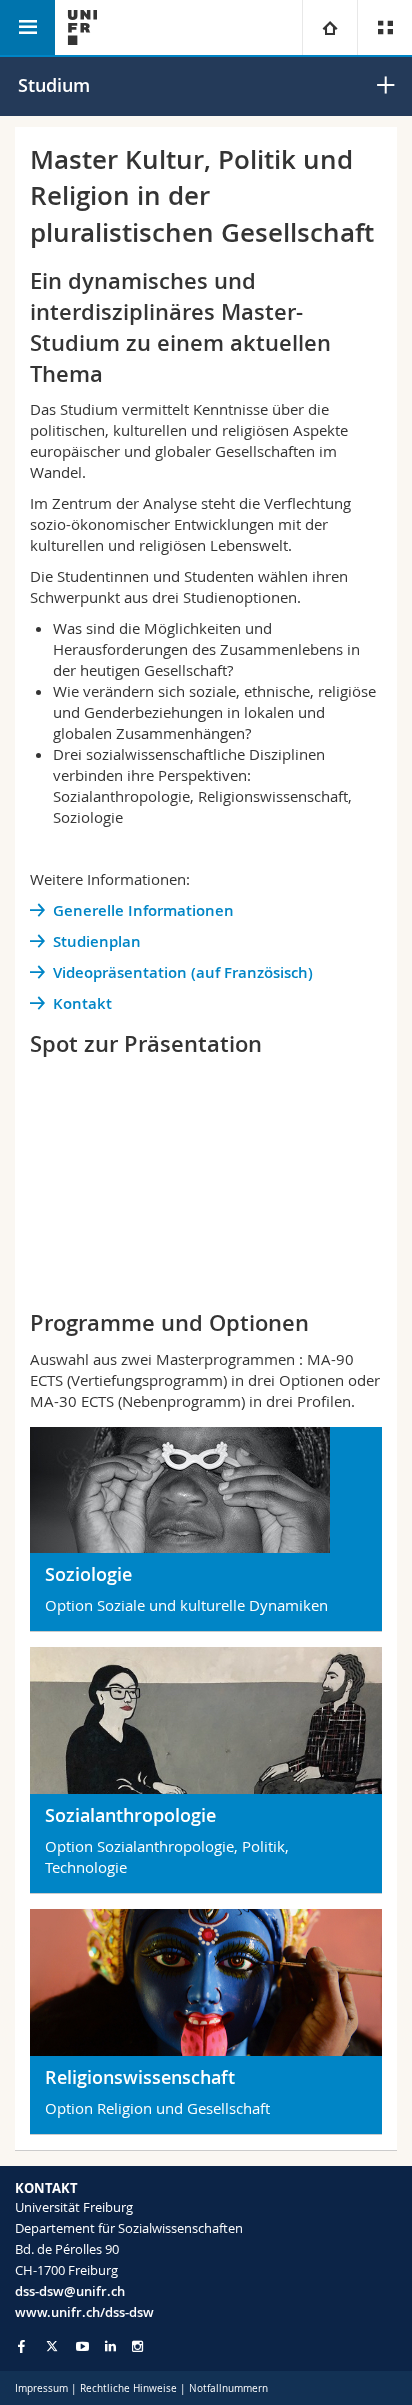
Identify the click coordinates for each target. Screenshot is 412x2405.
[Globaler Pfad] (329, 27)
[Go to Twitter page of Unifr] (52, 2346)
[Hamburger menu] (27, 27)
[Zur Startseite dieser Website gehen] (82, 27)
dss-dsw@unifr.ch (70, 2291)
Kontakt (82, 1003)
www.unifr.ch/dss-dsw (84, 2312)
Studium (54, 85)
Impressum (41, 2388)
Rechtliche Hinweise (128, 2388)
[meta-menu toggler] (384, 27)
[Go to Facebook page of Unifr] (21, 2346)
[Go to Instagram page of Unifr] (137, 2346)
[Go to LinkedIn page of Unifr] (110, 2346)
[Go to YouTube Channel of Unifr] (82, 2346)
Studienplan (97, 941)
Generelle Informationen (143, 910)
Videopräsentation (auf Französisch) (183, 972)
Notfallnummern (228, 2388)
